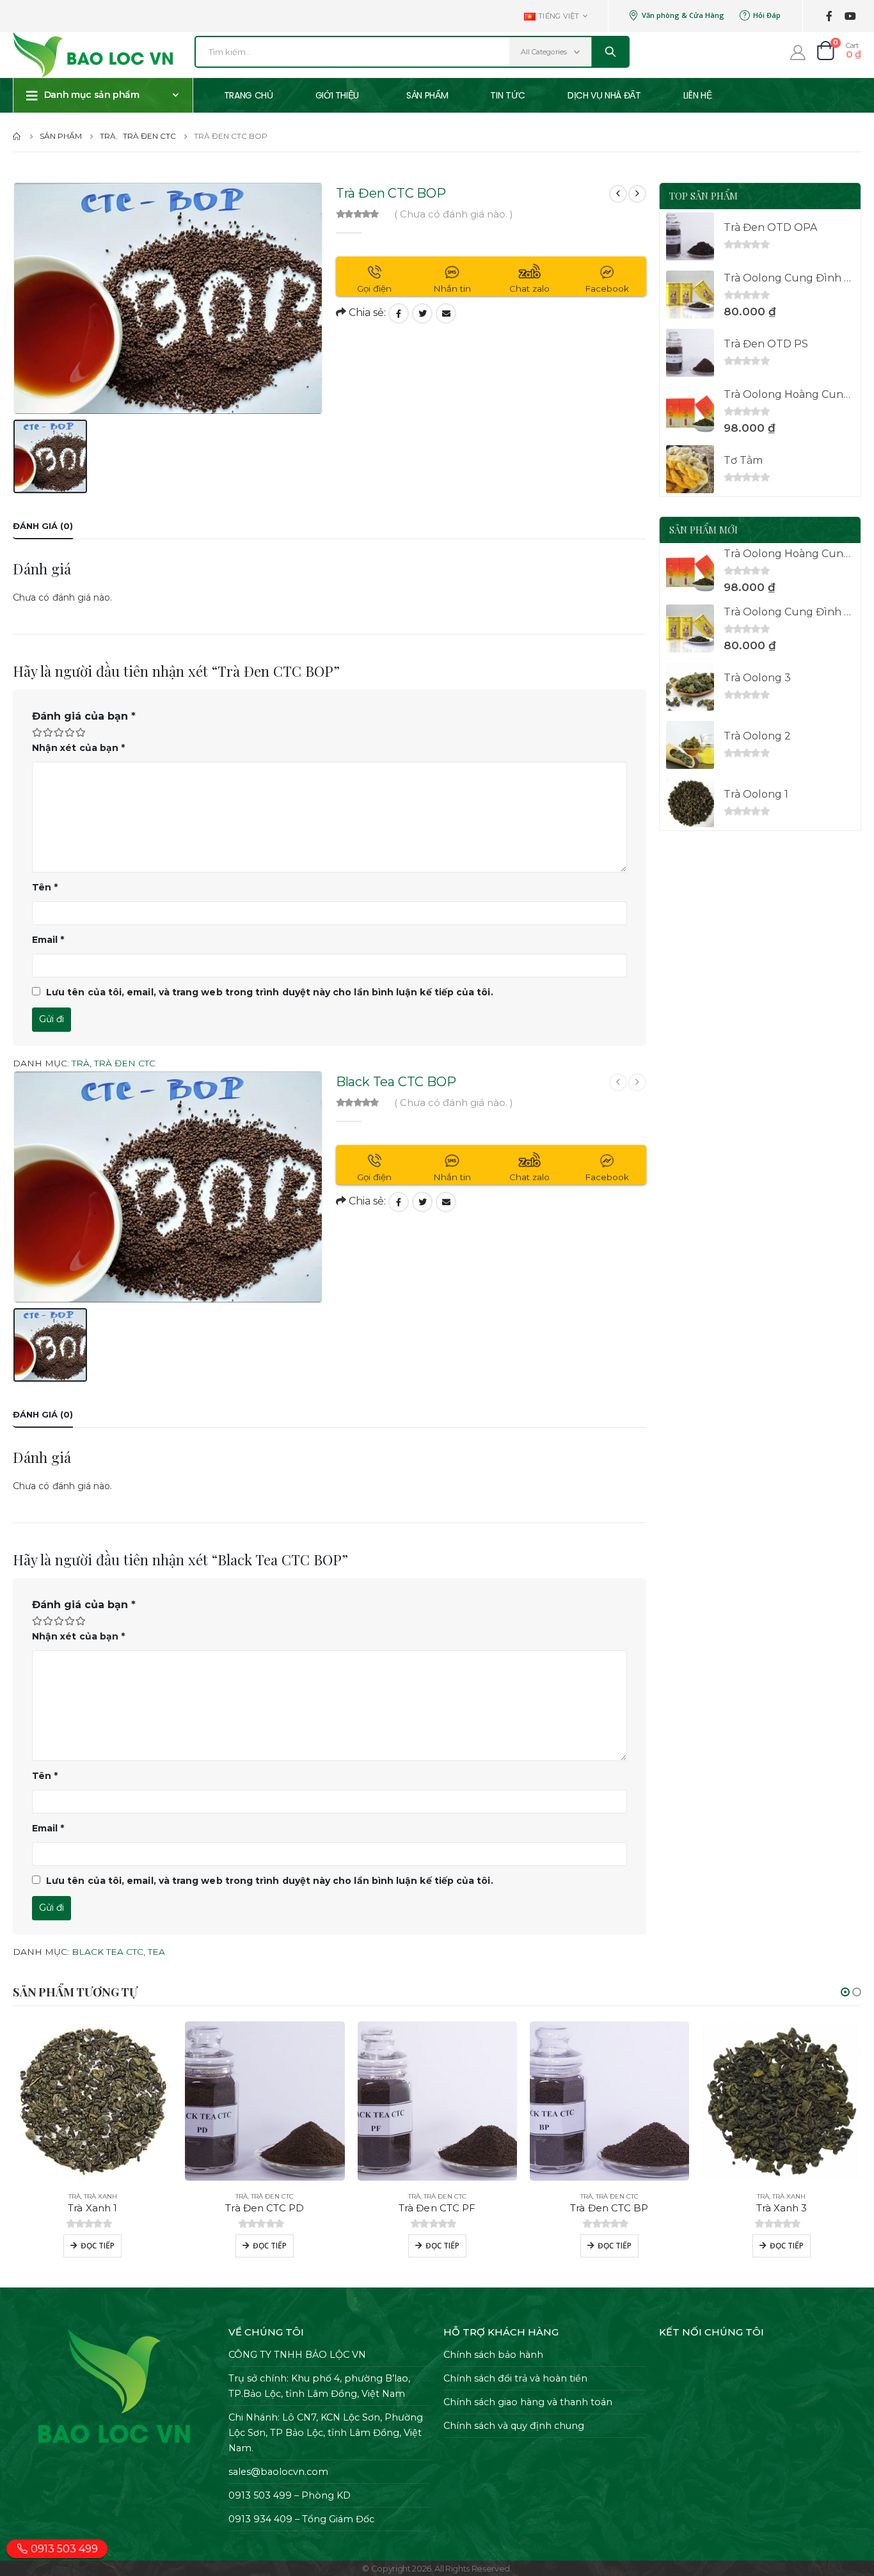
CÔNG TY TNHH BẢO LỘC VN (297, 2355)
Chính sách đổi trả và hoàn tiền (515, 2378)
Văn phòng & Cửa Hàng (683, 15)
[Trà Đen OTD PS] (690, 353)
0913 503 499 (63, 2549)
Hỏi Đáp (767, 15)
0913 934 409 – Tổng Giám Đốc (301, 2519)
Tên (45, 887)
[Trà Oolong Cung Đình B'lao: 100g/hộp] (690, 295)
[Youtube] (850, 16)
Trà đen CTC (125, 1063)
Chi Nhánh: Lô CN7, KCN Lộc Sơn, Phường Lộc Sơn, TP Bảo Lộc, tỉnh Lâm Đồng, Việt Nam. (326, 2433)
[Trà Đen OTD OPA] (690, 236)
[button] (845, 1992)
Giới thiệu (338, 95)
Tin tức (508, 95)
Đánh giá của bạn (84, 716)
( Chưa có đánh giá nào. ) (453, 214)
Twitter (422, 313)
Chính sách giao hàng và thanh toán (528, 2402)
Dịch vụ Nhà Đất (604, 95)
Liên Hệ (698, 95)
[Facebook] (829, 16)
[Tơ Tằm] (690, 469)
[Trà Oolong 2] (690, 745)
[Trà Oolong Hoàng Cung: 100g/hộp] (690, 411)
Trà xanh (100, 2196)
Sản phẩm (427, 95)
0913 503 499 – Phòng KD (290, 2495)
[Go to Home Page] (17, 136)
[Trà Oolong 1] (690, 803)
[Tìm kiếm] (610, 52)
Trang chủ (249, 95)
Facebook (399, 313)
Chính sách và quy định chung (514, 2426)
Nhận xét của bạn (78, 748)
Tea (156, 1952)
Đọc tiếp (98, 2246)
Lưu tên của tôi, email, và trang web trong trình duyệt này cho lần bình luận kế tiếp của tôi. (270, 992)
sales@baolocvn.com (278, 2472)
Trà (81, 1063)
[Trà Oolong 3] (690, 687)
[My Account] (798, 52)
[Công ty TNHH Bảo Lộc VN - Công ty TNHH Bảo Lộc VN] (93, 55)
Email (446, 313)
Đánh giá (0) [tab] (43, 526)
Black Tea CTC (107, 1952)
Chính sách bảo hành (493, 2355)
